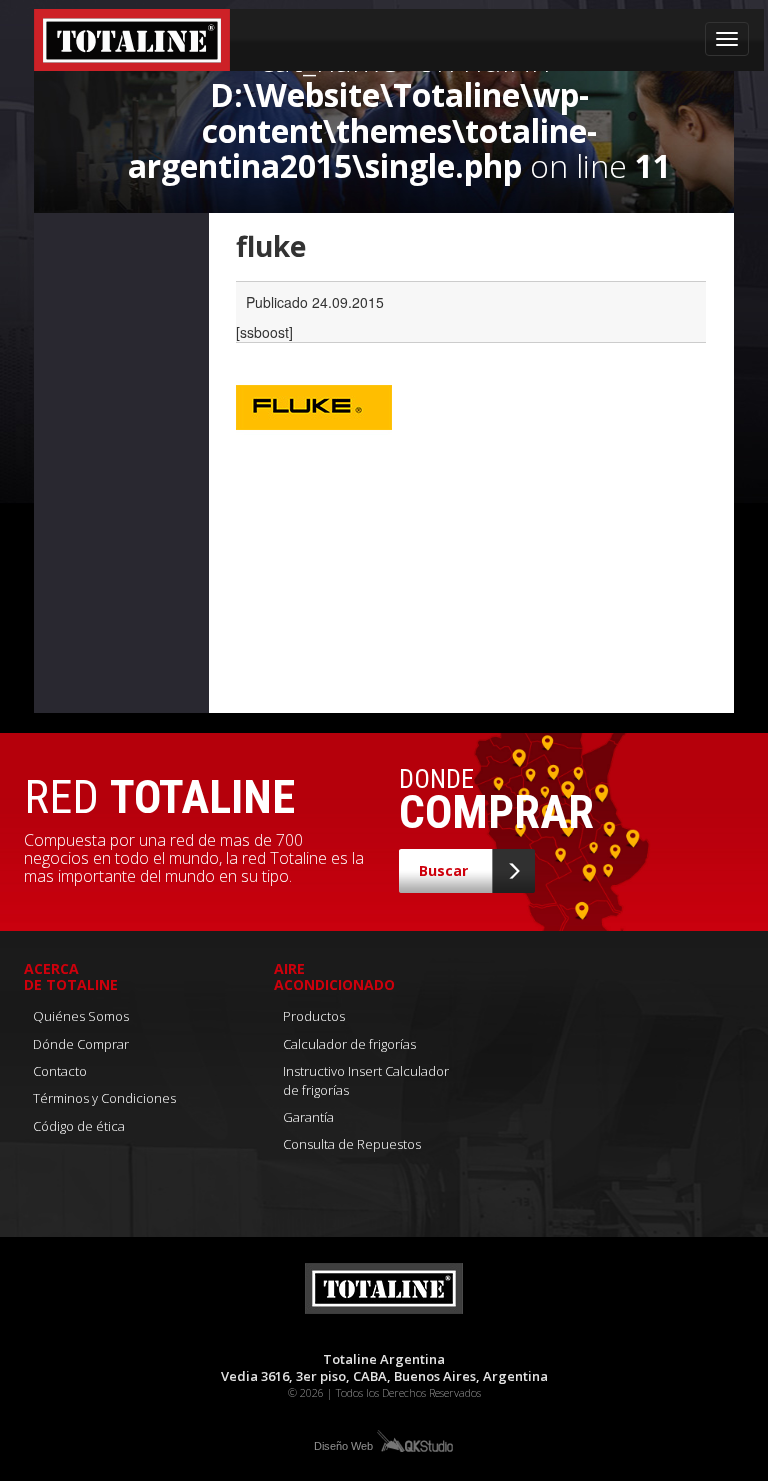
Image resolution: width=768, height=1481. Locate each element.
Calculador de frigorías (349, 1044)
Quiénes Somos (81, 1016)
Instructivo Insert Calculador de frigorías (366, 1080)
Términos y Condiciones (104, 1098)
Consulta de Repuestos (352, 1144)
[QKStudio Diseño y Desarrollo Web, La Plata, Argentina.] (414, 1440)
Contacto (60, 1071)
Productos (314, 1016)
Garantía (308, 1117)
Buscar (443, 870)
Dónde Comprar (81, 1044)
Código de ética (79, 1126)
